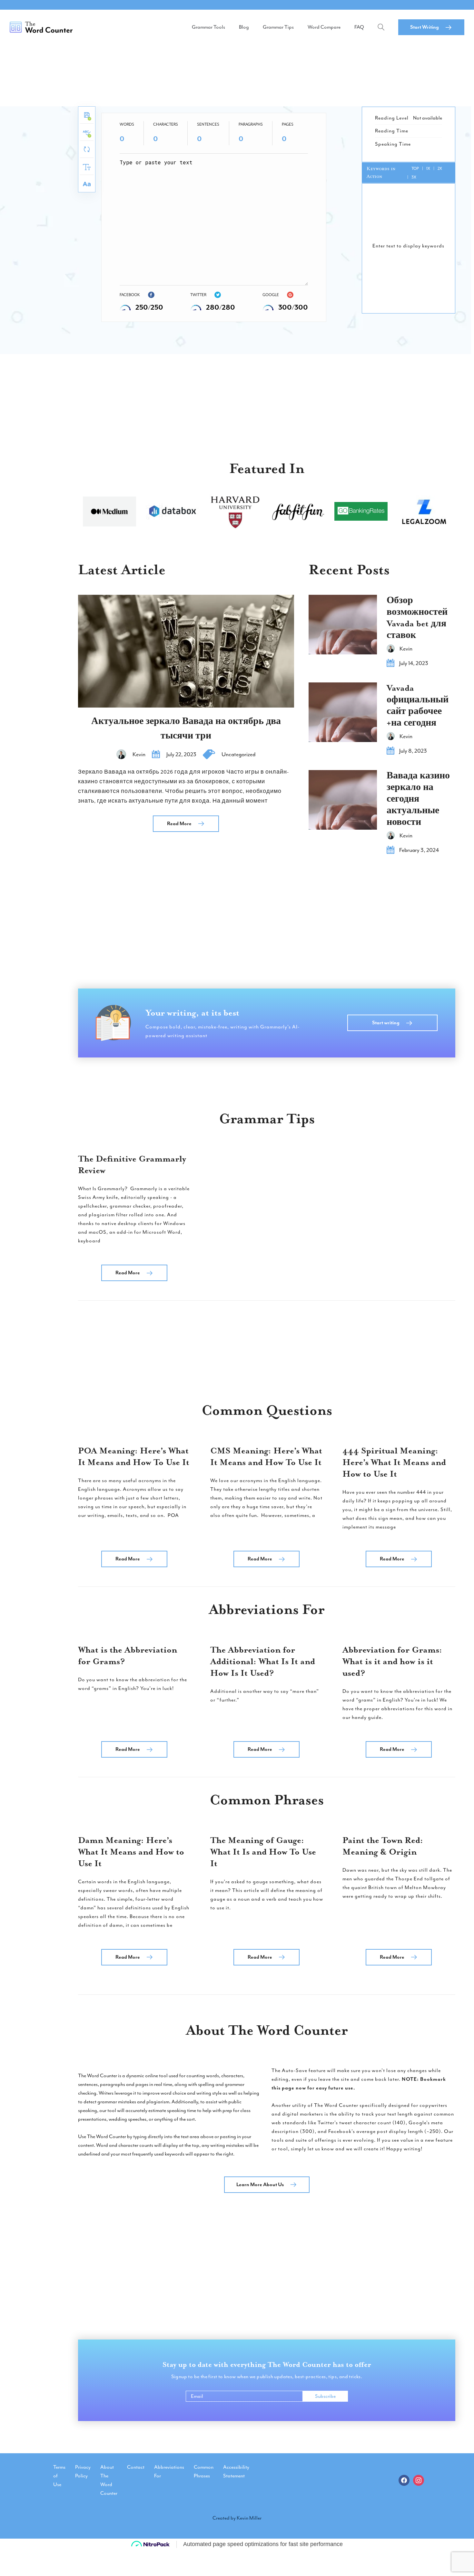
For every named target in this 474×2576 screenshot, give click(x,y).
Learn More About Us (260, 2185)
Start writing (386, 1023)
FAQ (359, 27)
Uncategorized (238, 754)
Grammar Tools (208, 27)
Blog (244, 27)
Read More (179, 824)
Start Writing (425, 27)
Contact (136, 2467)
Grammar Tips (278, 27)
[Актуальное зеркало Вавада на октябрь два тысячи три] (186, 651)
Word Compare (324, 27)
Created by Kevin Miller (237, 2518)
